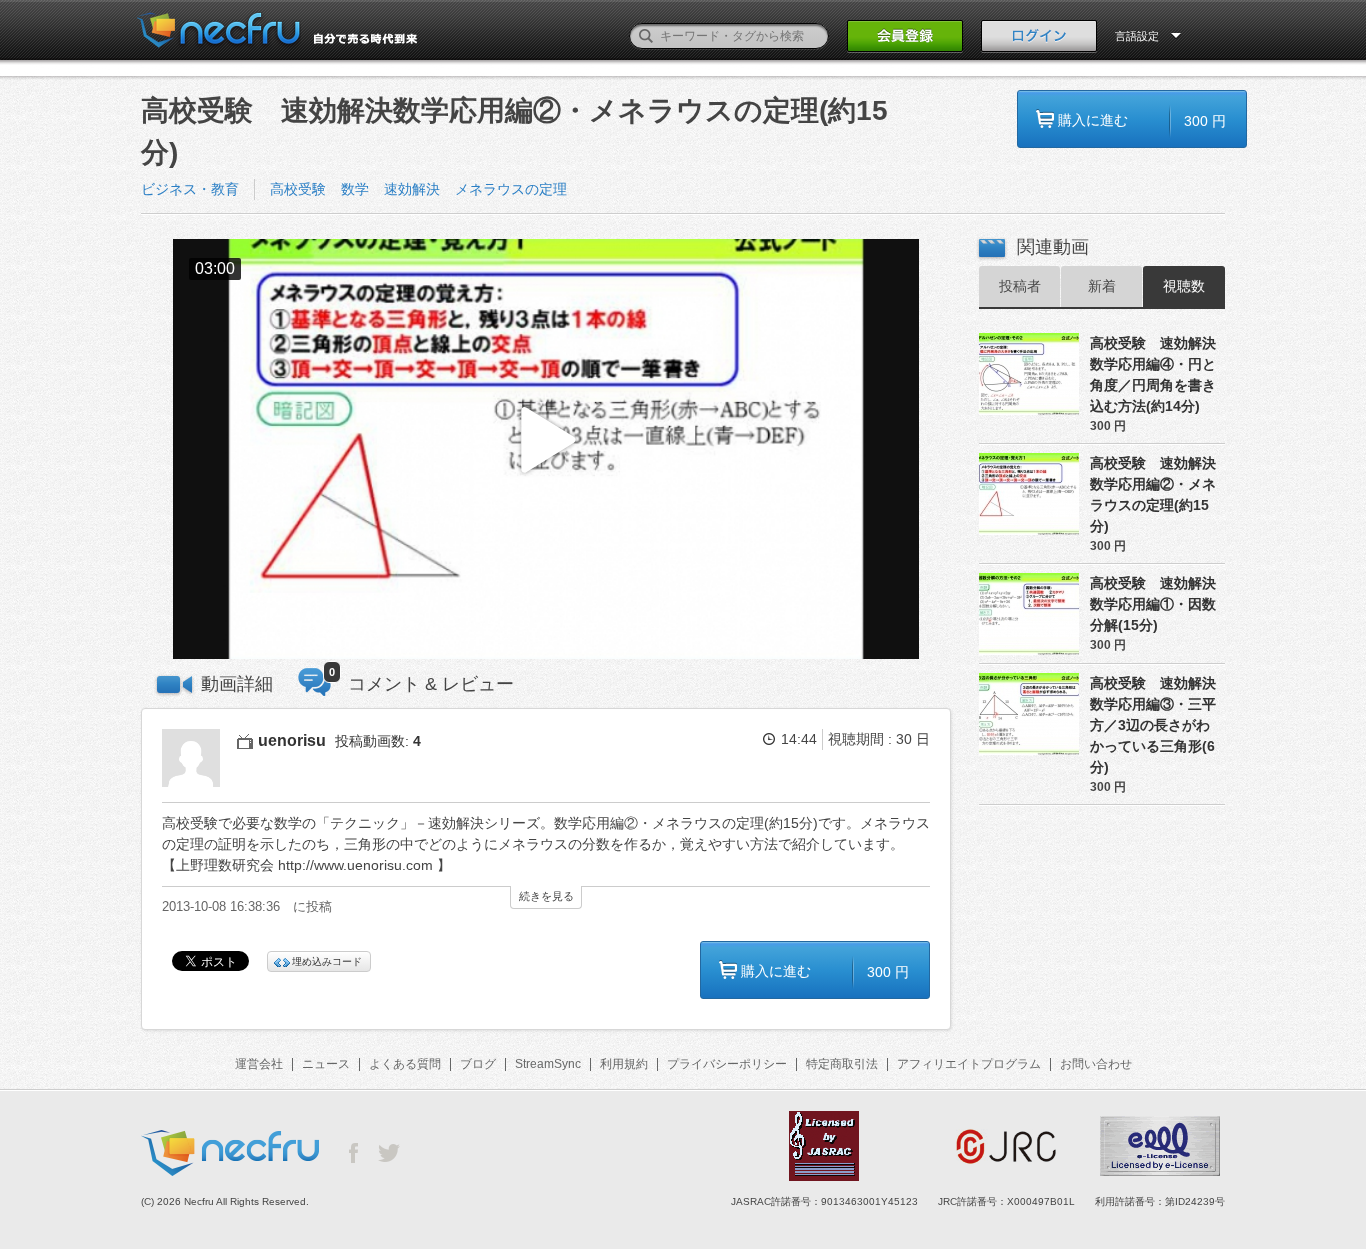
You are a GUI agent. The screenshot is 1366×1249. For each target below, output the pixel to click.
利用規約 (624, 1064)
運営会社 (259, 1064)
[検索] (646, 36)
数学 (355, 189)
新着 (1102, 286)
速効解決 (412, 189)
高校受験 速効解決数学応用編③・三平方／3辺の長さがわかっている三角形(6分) (1153, 725)
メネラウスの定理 (511, 189)
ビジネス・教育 (190, 189)
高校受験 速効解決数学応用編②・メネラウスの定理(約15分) (1153, 494)
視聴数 (1184, 286)
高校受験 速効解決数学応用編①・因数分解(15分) (1153, 604)
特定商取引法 (842, 1064)
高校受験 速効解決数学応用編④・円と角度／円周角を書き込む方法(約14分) (1153, 374)
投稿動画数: (378, 741)
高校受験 (298, 189)
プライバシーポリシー (727, 1064)
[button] (546, 449)
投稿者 (1020, 286)
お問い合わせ (1096, 1064)
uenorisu (292, 740)
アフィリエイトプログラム (969, 1064)
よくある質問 (405, 1064)
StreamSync (548, 1064)
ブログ (478, 1064)
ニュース (326, 1064)
